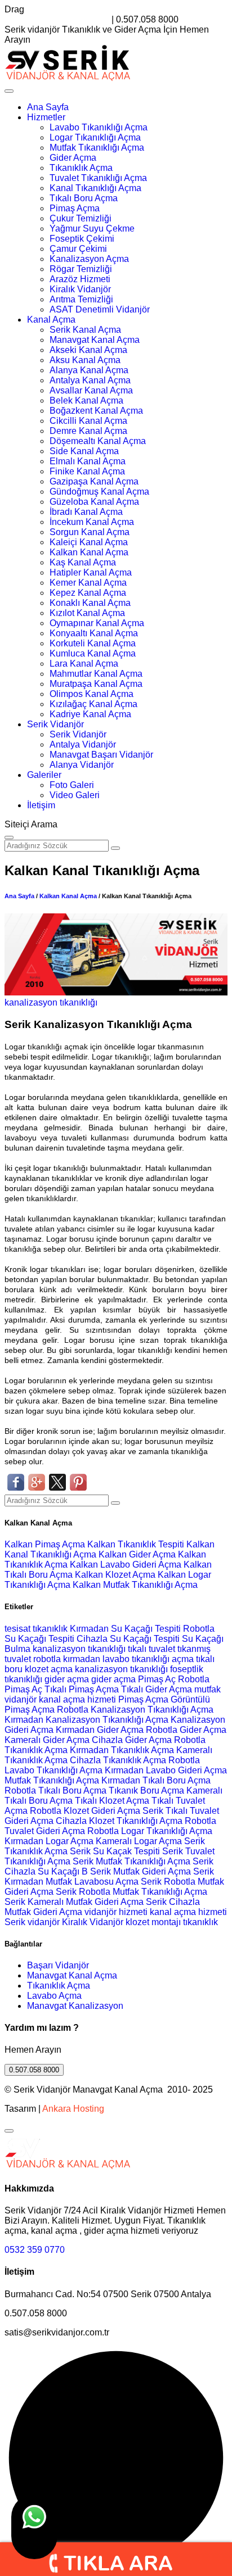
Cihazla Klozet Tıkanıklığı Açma (119, 1821)
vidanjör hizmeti (116, 1912)
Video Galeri (75, 795)
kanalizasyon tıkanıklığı (51, 1002)
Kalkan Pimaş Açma (46, 1544)
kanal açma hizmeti (77, 1699)
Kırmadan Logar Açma (49, 1841)
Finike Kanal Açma (87, 471)
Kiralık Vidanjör (80, 289)
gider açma (67, 1679)
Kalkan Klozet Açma (116, 1575)
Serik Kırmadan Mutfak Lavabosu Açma (109, 1876)
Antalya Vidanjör (83, 744)
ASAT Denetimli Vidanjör (100, 309)
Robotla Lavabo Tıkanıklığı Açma (102, 1765)
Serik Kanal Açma (85, 330)
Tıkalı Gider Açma (157, 1689)
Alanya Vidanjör (82, 765)
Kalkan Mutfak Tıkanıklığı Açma (135, 1585)
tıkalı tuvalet (151, 1649)
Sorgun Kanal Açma (90, 532)
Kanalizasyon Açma (89, 259)
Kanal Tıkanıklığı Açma (95, 188)
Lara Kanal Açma (84, 664)
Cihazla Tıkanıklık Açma (118, 1760)
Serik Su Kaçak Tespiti (115, 1851)
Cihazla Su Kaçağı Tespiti (128, 1639)
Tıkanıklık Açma (81, 168)
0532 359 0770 (35, 2250)
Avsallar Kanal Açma (91, 390)
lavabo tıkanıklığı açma (148, 1659)
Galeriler (44, 775)
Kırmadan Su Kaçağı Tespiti (125, 1629)
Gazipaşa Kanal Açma (94, 481)
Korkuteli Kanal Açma (93, 643)
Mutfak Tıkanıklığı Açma (97, 148)
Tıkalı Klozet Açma (112, 1801)
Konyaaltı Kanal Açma (94, 633)
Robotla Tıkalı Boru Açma (55, 1790)
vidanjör (21, 1699)
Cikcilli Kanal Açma (88, 421)
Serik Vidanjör (55, 724)
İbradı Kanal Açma (86, 512)
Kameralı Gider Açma (47, 1740)
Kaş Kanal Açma (83, 562)
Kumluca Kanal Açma (93, 653)
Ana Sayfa (48, 107)
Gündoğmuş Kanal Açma (99, 492)
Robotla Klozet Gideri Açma (85, 1811)
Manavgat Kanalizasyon (75, 2006)
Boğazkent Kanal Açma (96, 411)
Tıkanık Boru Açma (146, 1790)
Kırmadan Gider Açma (100, 1730)
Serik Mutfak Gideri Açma (140, 1871)
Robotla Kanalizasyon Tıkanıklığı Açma (135, 1710)
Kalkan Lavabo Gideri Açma (127, 1565)
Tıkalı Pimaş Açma (82, 1689)
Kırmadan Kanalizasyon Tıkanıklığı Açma (86, 1720)
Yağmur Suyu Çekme (92, 228)
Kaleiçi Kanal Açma (89, 542)
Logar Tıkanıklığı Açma (95, 137)
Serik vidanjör (32, 1922)
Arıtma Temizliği (81, 299)
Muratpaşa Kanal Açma (96, 684)
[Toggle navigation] (9, 91)
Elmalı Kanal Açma (88, 461)
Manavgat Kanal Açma (95, 340)
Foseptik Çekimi (82, 239)
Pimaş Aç (157, 1679)
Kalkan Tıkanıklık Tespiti (137, 1544)
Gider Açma (73, 158)
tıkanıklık (50, 1629)
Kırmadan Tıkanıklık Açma (122, 1750)
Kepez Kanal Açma (88, 593)
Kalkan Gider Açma (138, 1554)
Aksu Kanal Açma (85, 360)
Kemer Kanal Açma (88, 583)
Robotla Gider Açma (186, 1730)
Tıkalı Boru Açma (84, 198)
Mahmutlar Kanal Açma (96, 674)
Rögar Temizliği (81, 269)
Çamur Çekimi (78, 249)
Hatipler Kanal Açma (91, 572)
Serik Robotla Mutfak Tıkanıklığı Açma (131, 1892)
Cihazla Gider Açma (132, 1740)
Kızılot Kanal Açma (87, 613)
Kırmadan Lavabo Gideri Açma (166, 1770)
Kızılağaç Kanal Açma (93, 704)
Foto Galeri (72, 785)
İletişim (41, 805)
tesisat (19, 1629)
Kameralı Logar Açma (139, 1841)
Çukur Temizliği (81, 218)
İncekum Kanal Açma (92, 522)
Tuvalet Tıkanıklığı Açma (98, 178)
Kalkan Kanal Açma (89, 552)
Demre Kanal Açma (88, 431)
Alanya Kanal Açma (89, 370)
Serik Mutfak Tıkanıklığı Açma (131, 1861)
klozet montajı (153, 1922)
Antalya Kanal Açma (90, 380)
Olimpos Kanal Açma (92, 694)
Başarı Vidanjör (58, 1965)
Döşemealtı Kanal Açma (98, 441)
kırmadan (83, 1659)
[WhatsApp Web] (34, 2527)
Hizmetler (46, 117)
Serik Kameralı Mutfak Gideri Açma (74, 1902)
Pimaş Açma (75, 208)
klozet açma (49, 1669)
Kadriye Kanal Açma (90, 714)
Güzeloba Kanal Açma (94, 502)
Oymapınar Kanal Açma (97, 623)
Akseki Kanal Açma (88, 350)
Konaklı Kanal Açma (90, 603)
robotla (47, 1659)
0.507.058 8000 (34, 2070)
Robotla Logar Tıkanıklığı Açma (150, 1831)
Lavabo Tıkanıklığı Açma (99, 127)
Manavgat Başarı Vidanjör (101, 755)
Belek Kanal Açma (86, 400)
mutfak (208, 1689)
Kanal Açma (51, 320)
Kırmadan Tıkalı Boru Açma (156, 1780)
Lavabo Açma (54, 1996)
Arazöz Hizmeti (80, 279)
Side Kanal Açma (84, 451)
